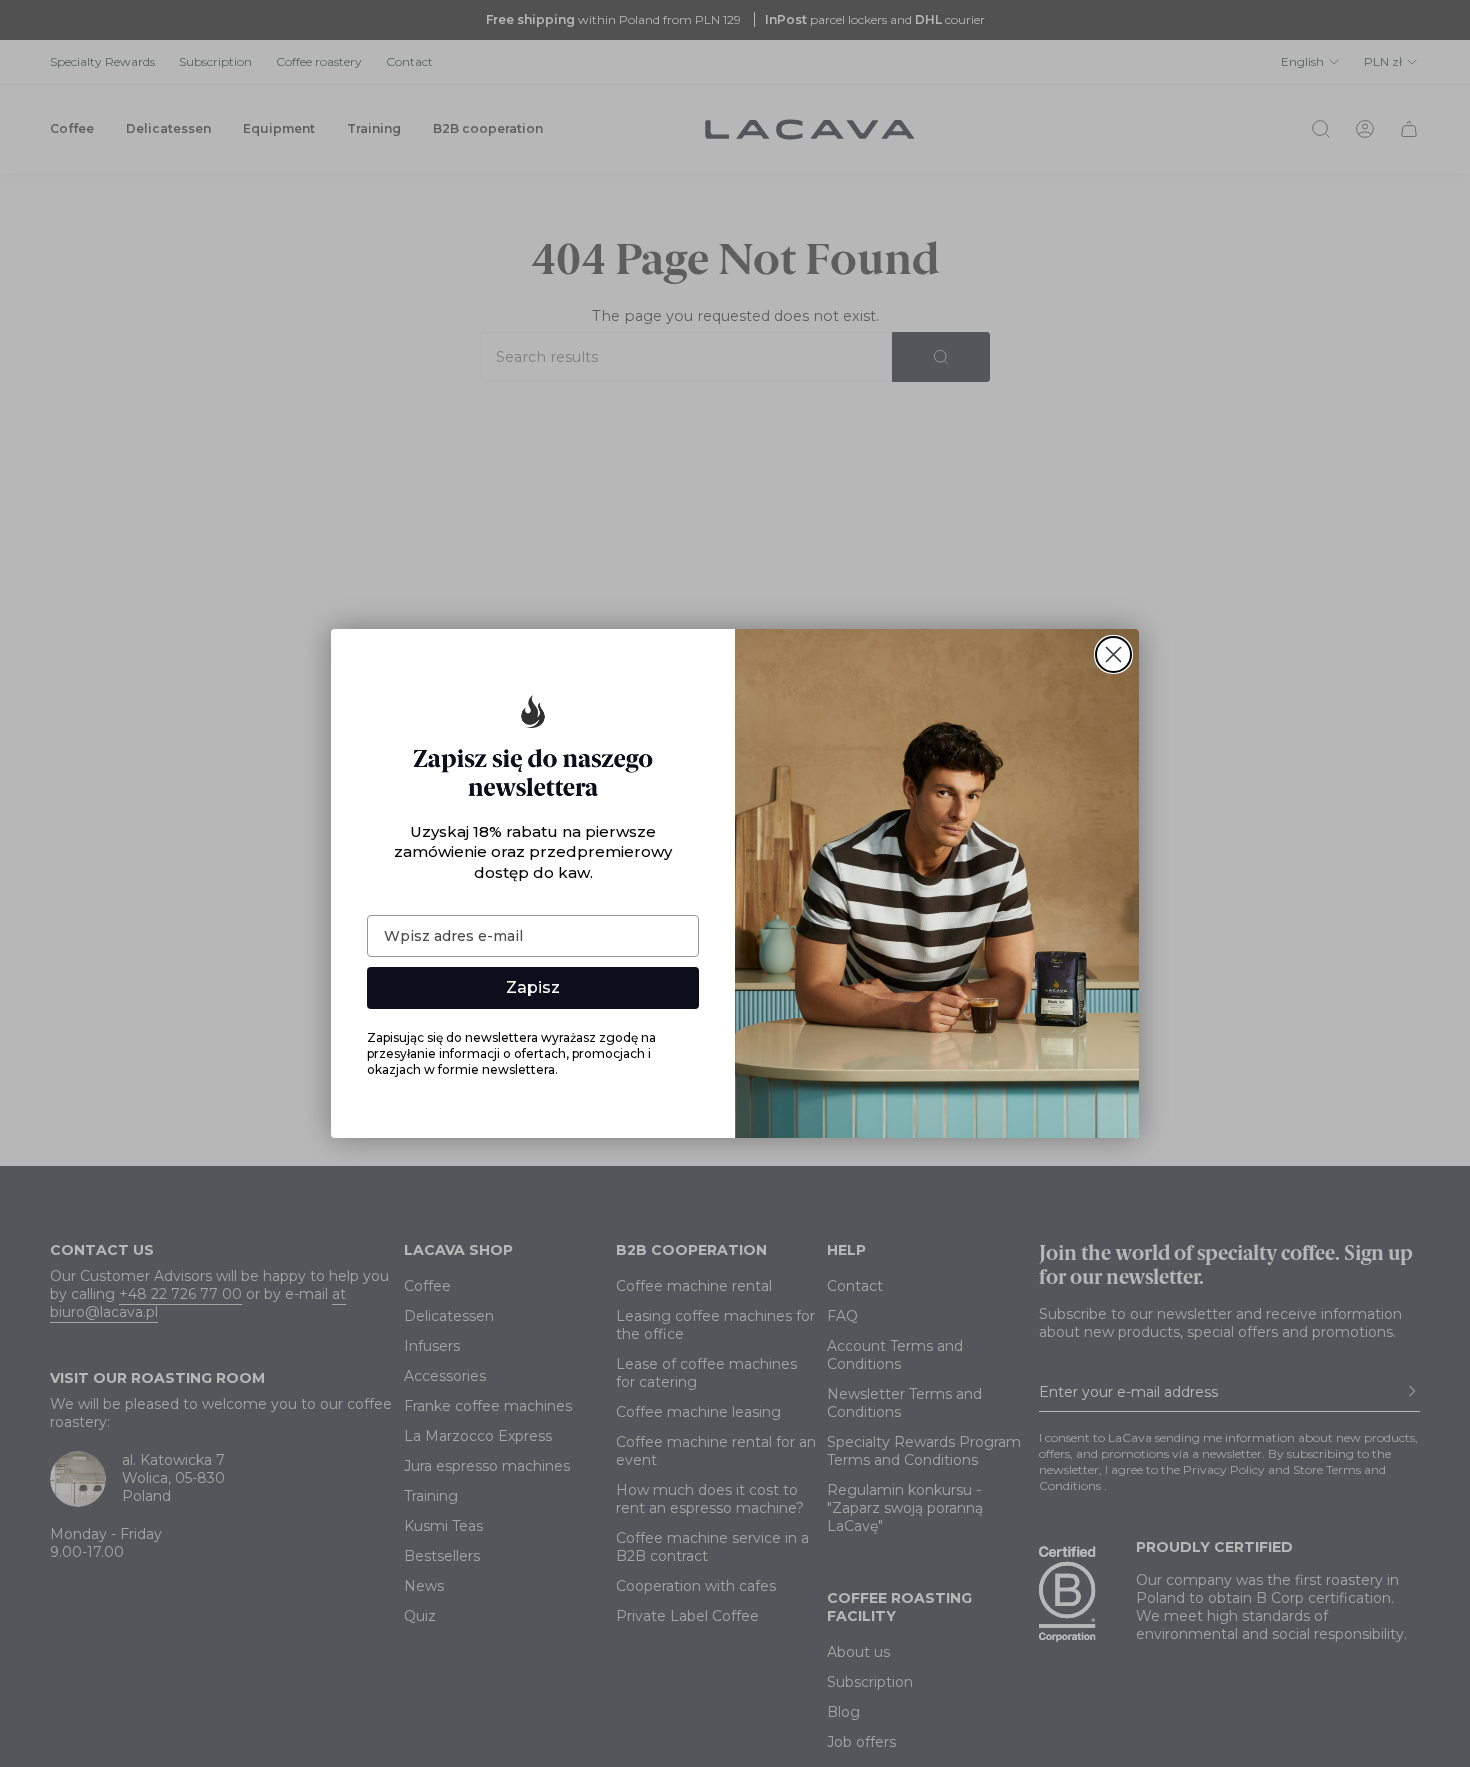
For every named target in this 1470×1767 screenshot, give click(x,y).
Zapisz (533, 987)
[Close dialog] (1113, 654)
